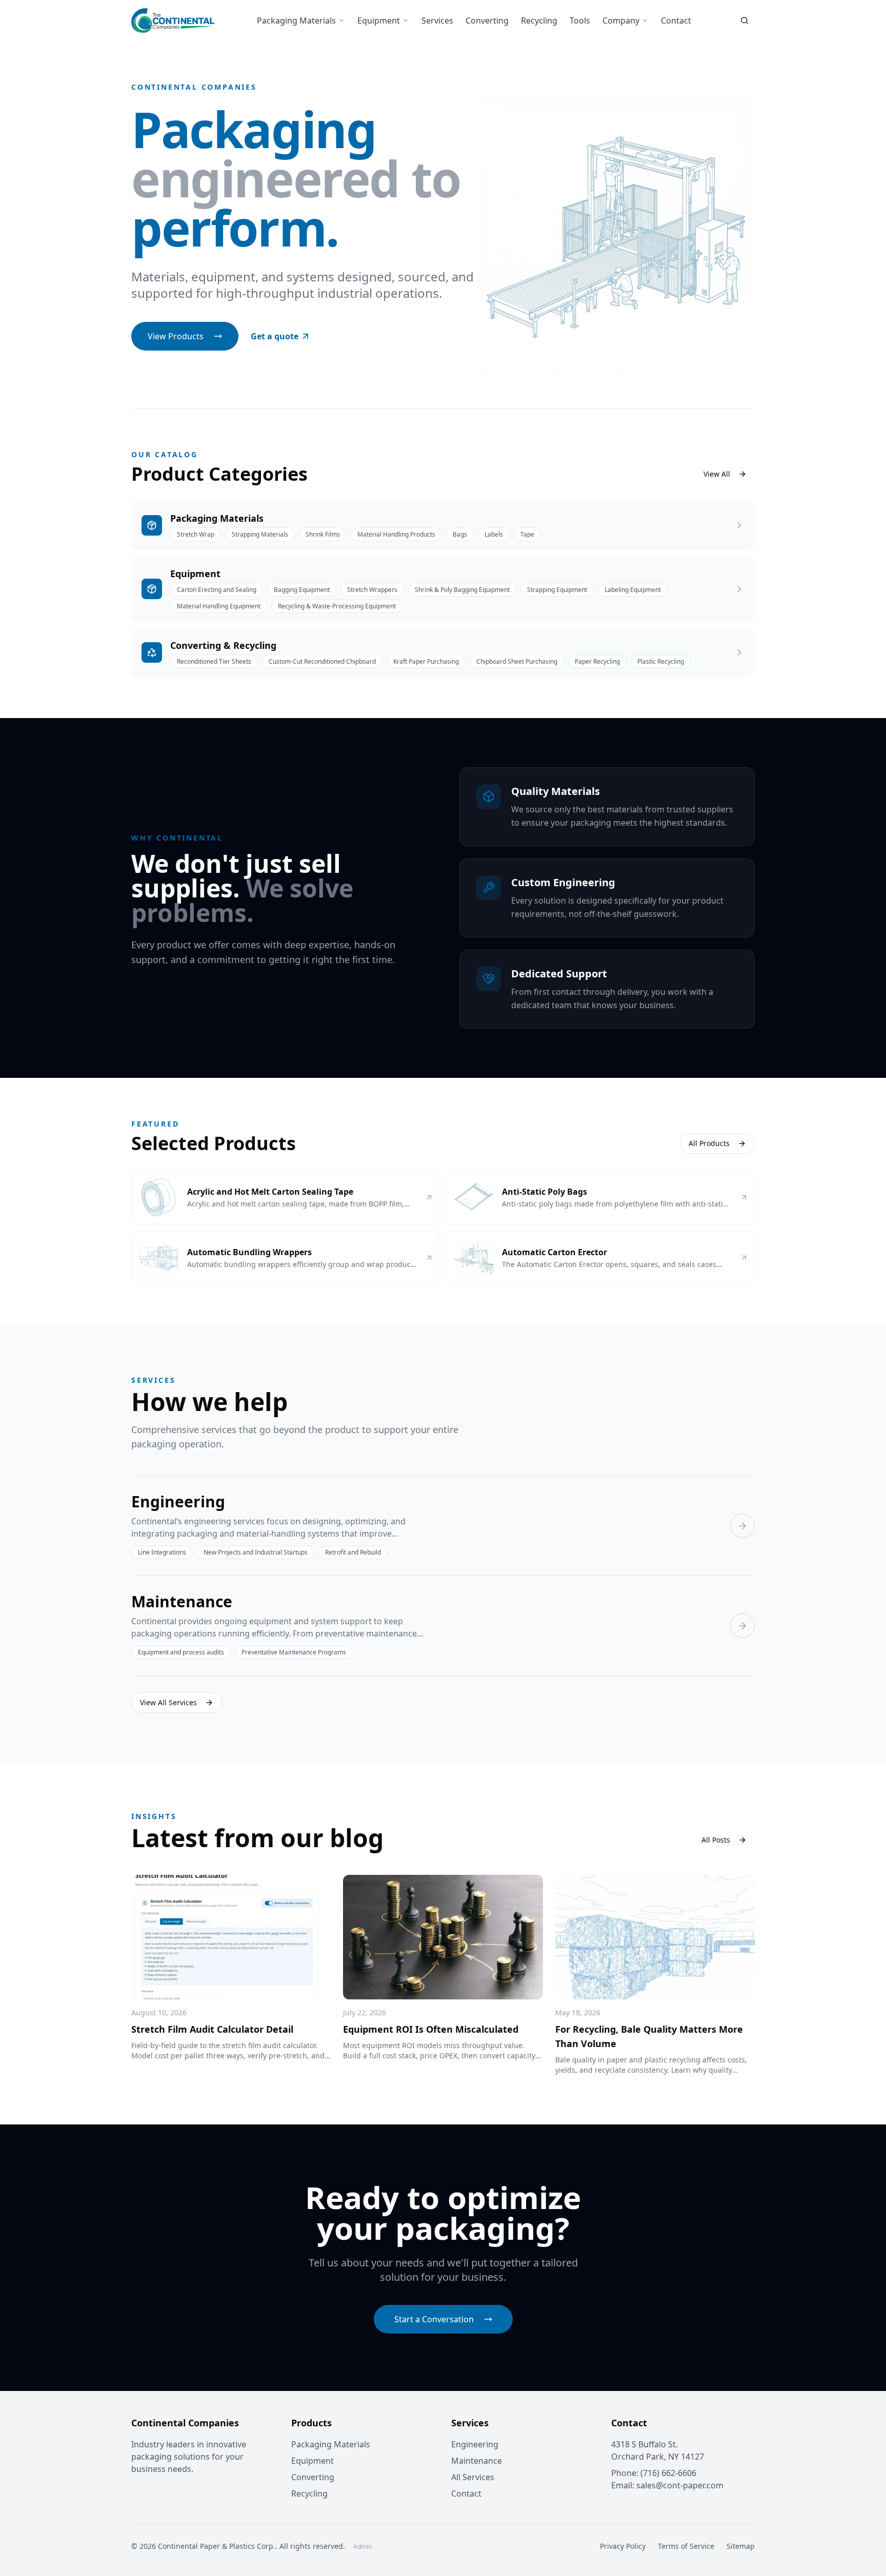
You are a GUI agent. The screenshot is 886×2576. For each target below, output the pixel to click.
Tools (580, 21)
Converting (487, 21)
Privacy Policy (623, 2546)
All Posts (716, 1840)
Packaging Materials (296, 21)
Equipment (379, 21)
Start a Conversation (434, 2319)
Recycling (539, 21)
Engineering (475, 2444)
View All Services (168, 1702)
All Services (473, 2477)
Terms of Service (686, 2546)
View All (717, 474)
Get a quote (275, 336)
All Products (709, 1143)
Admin (363, 2547)
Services (437, 21)
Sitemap (741, 2546)
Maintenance (477, 2461)
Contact (676, 21)
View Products (176, 336)
